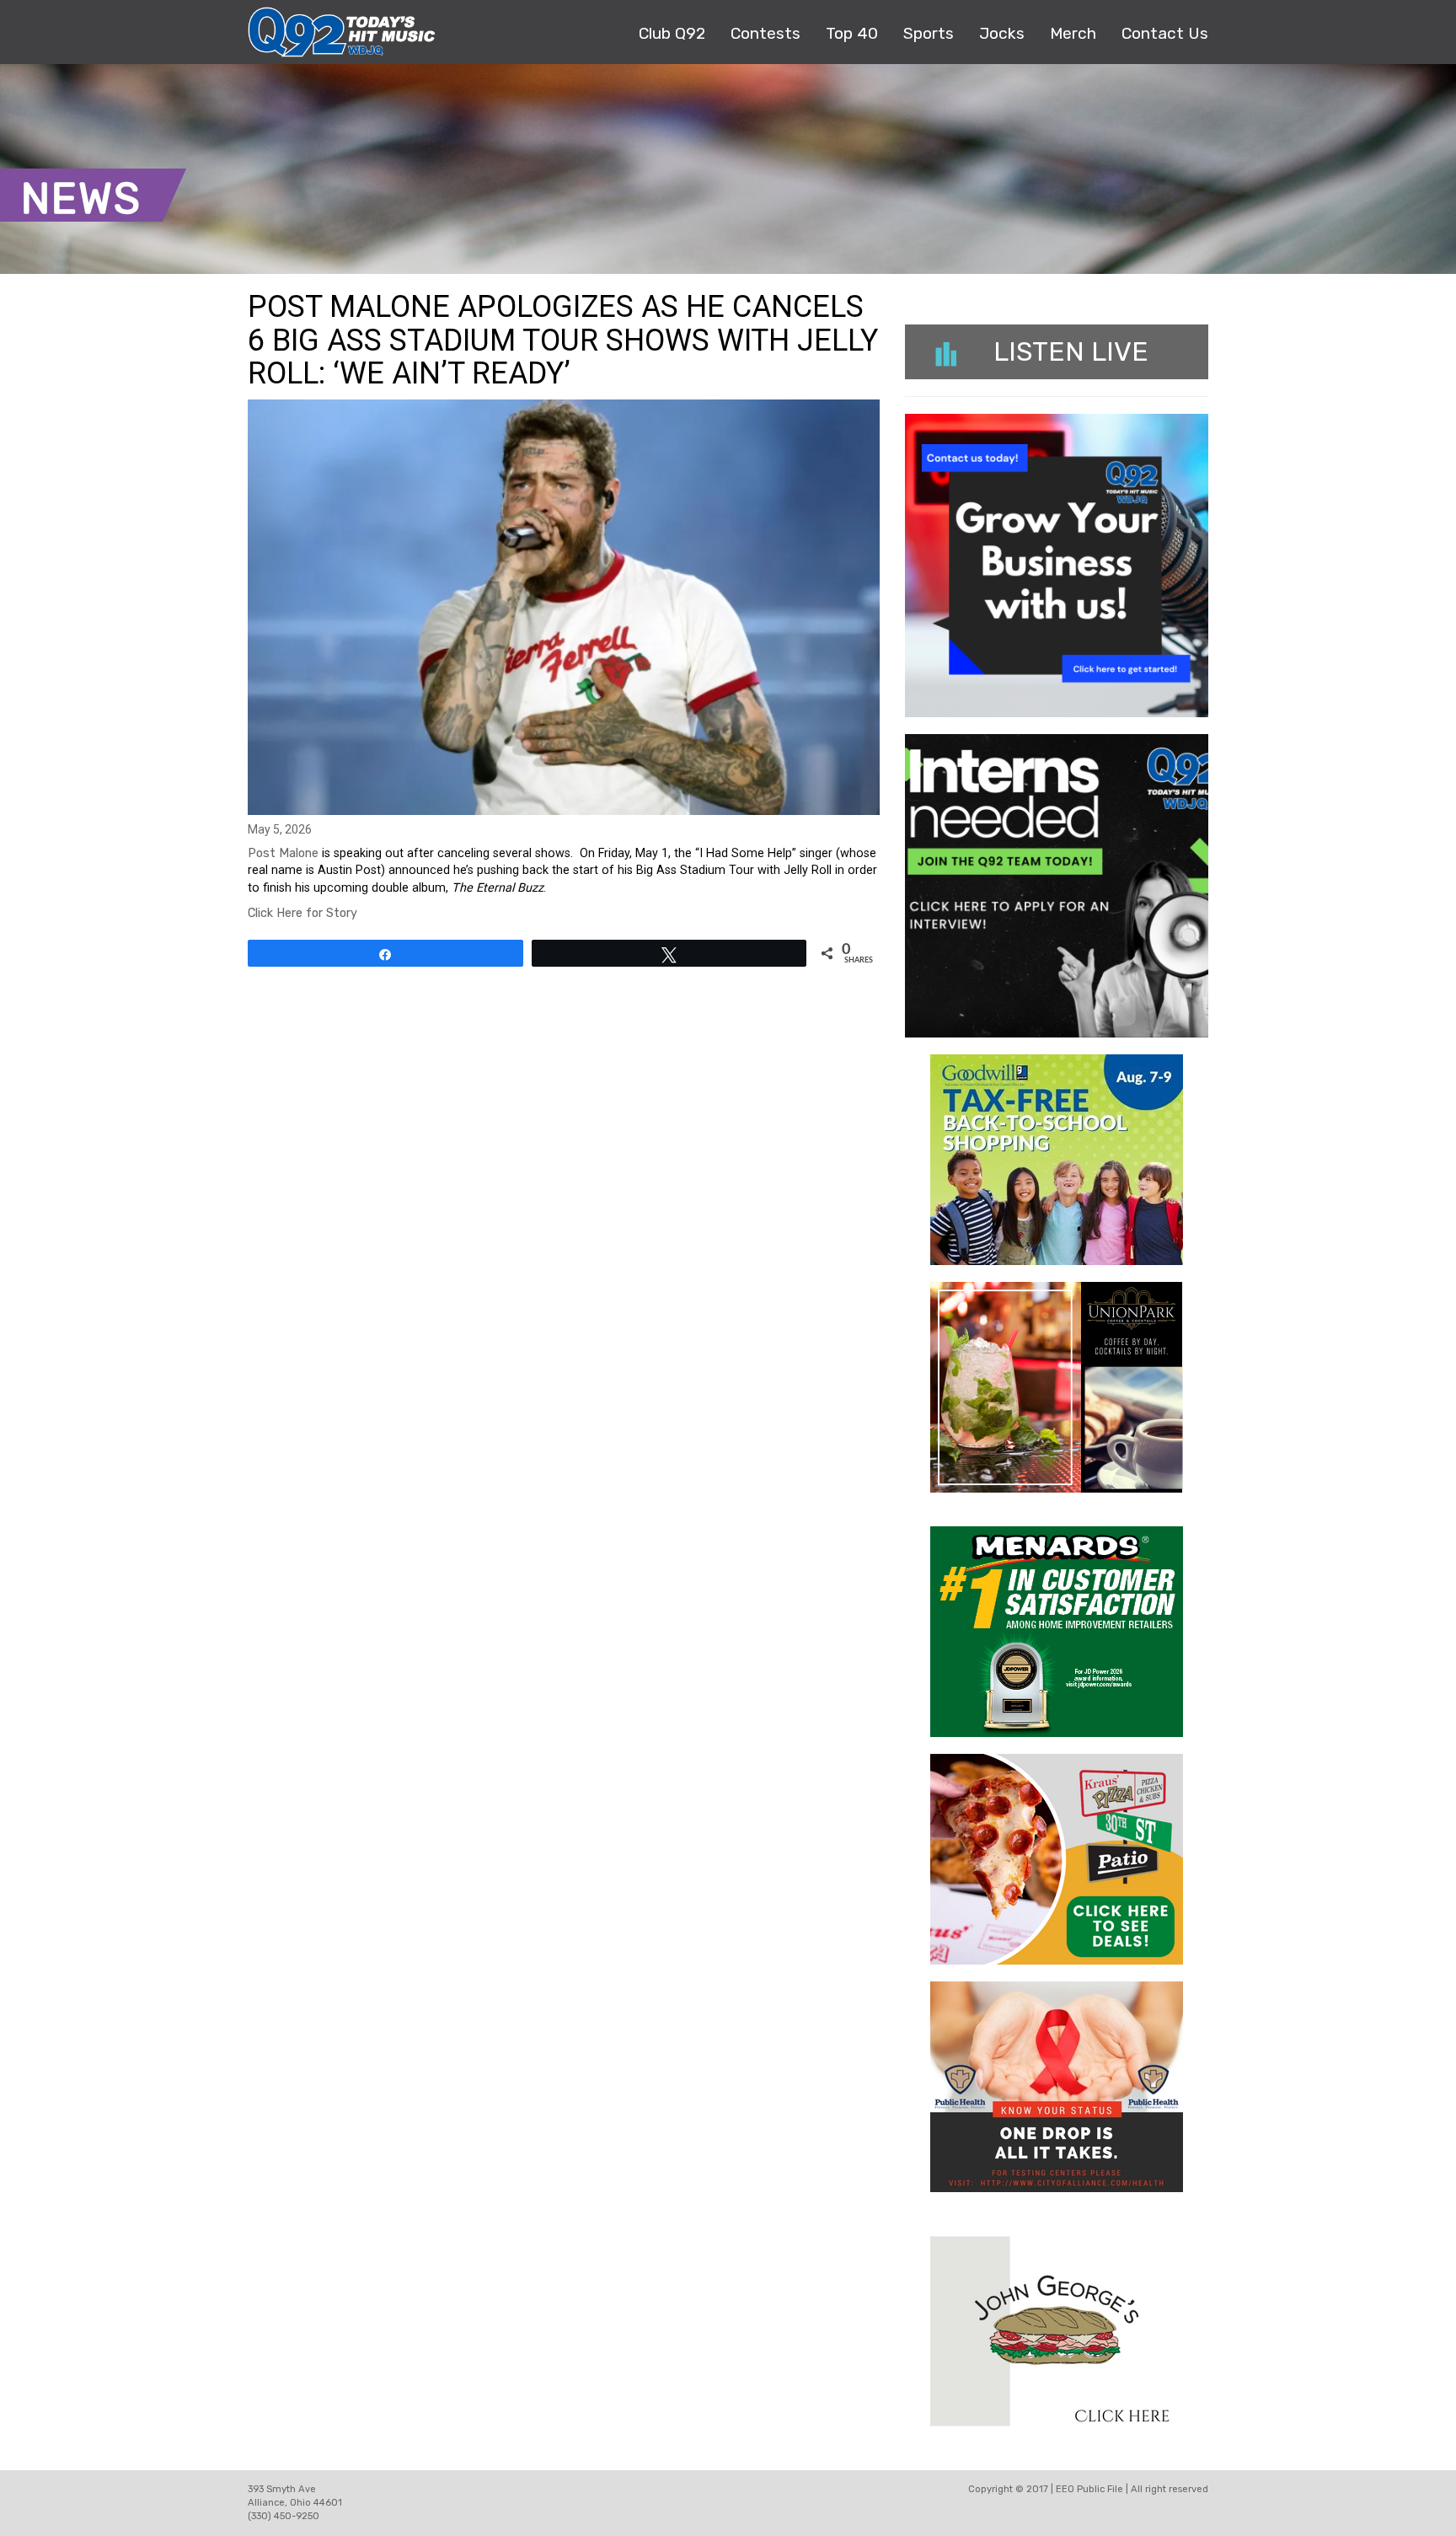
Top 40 (852, 33)
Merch (1073, 33)
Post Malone (283, 853)
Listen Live (1071, 351)
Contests (765, 33)
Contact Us (1165, 33)
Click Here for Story (302, 913)
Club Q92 (672, 33)
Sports (929, 33)
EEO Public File (1089, 2489)
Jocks (1002, 33)
